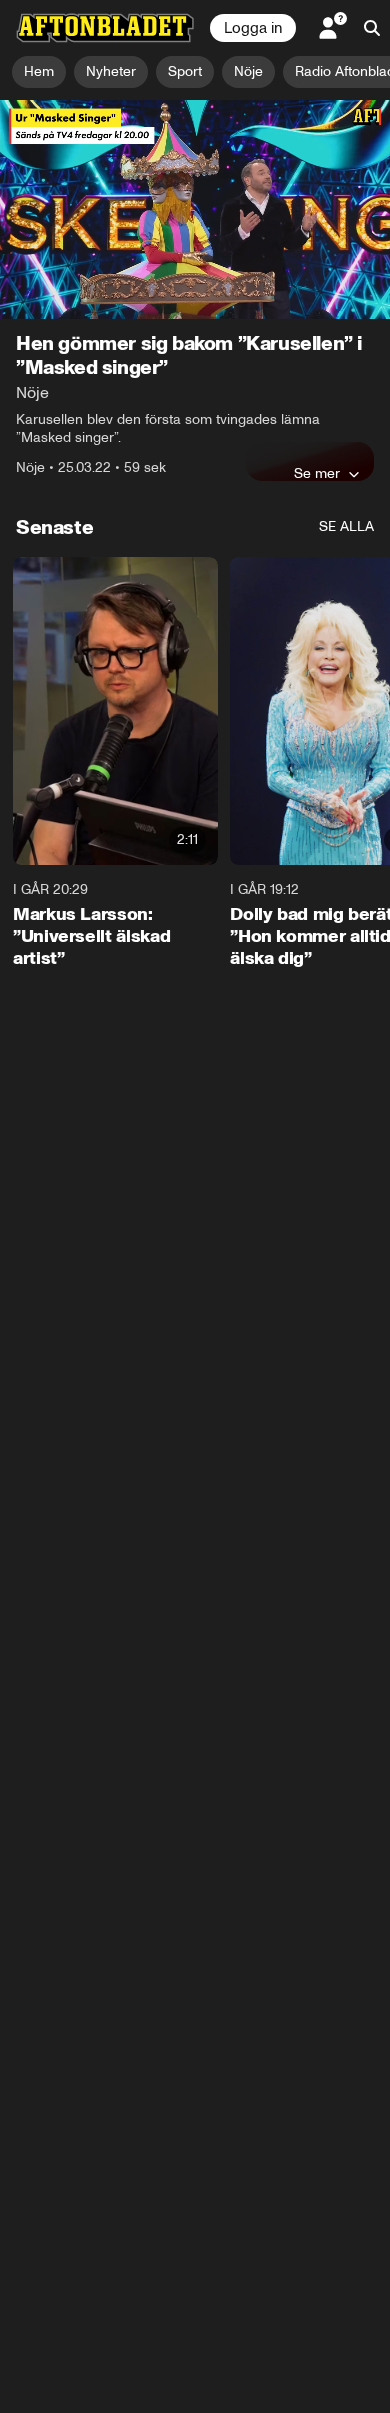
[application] (195, 209)
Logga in (253, 28)
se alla (346, 526)
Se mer (317, 473)
